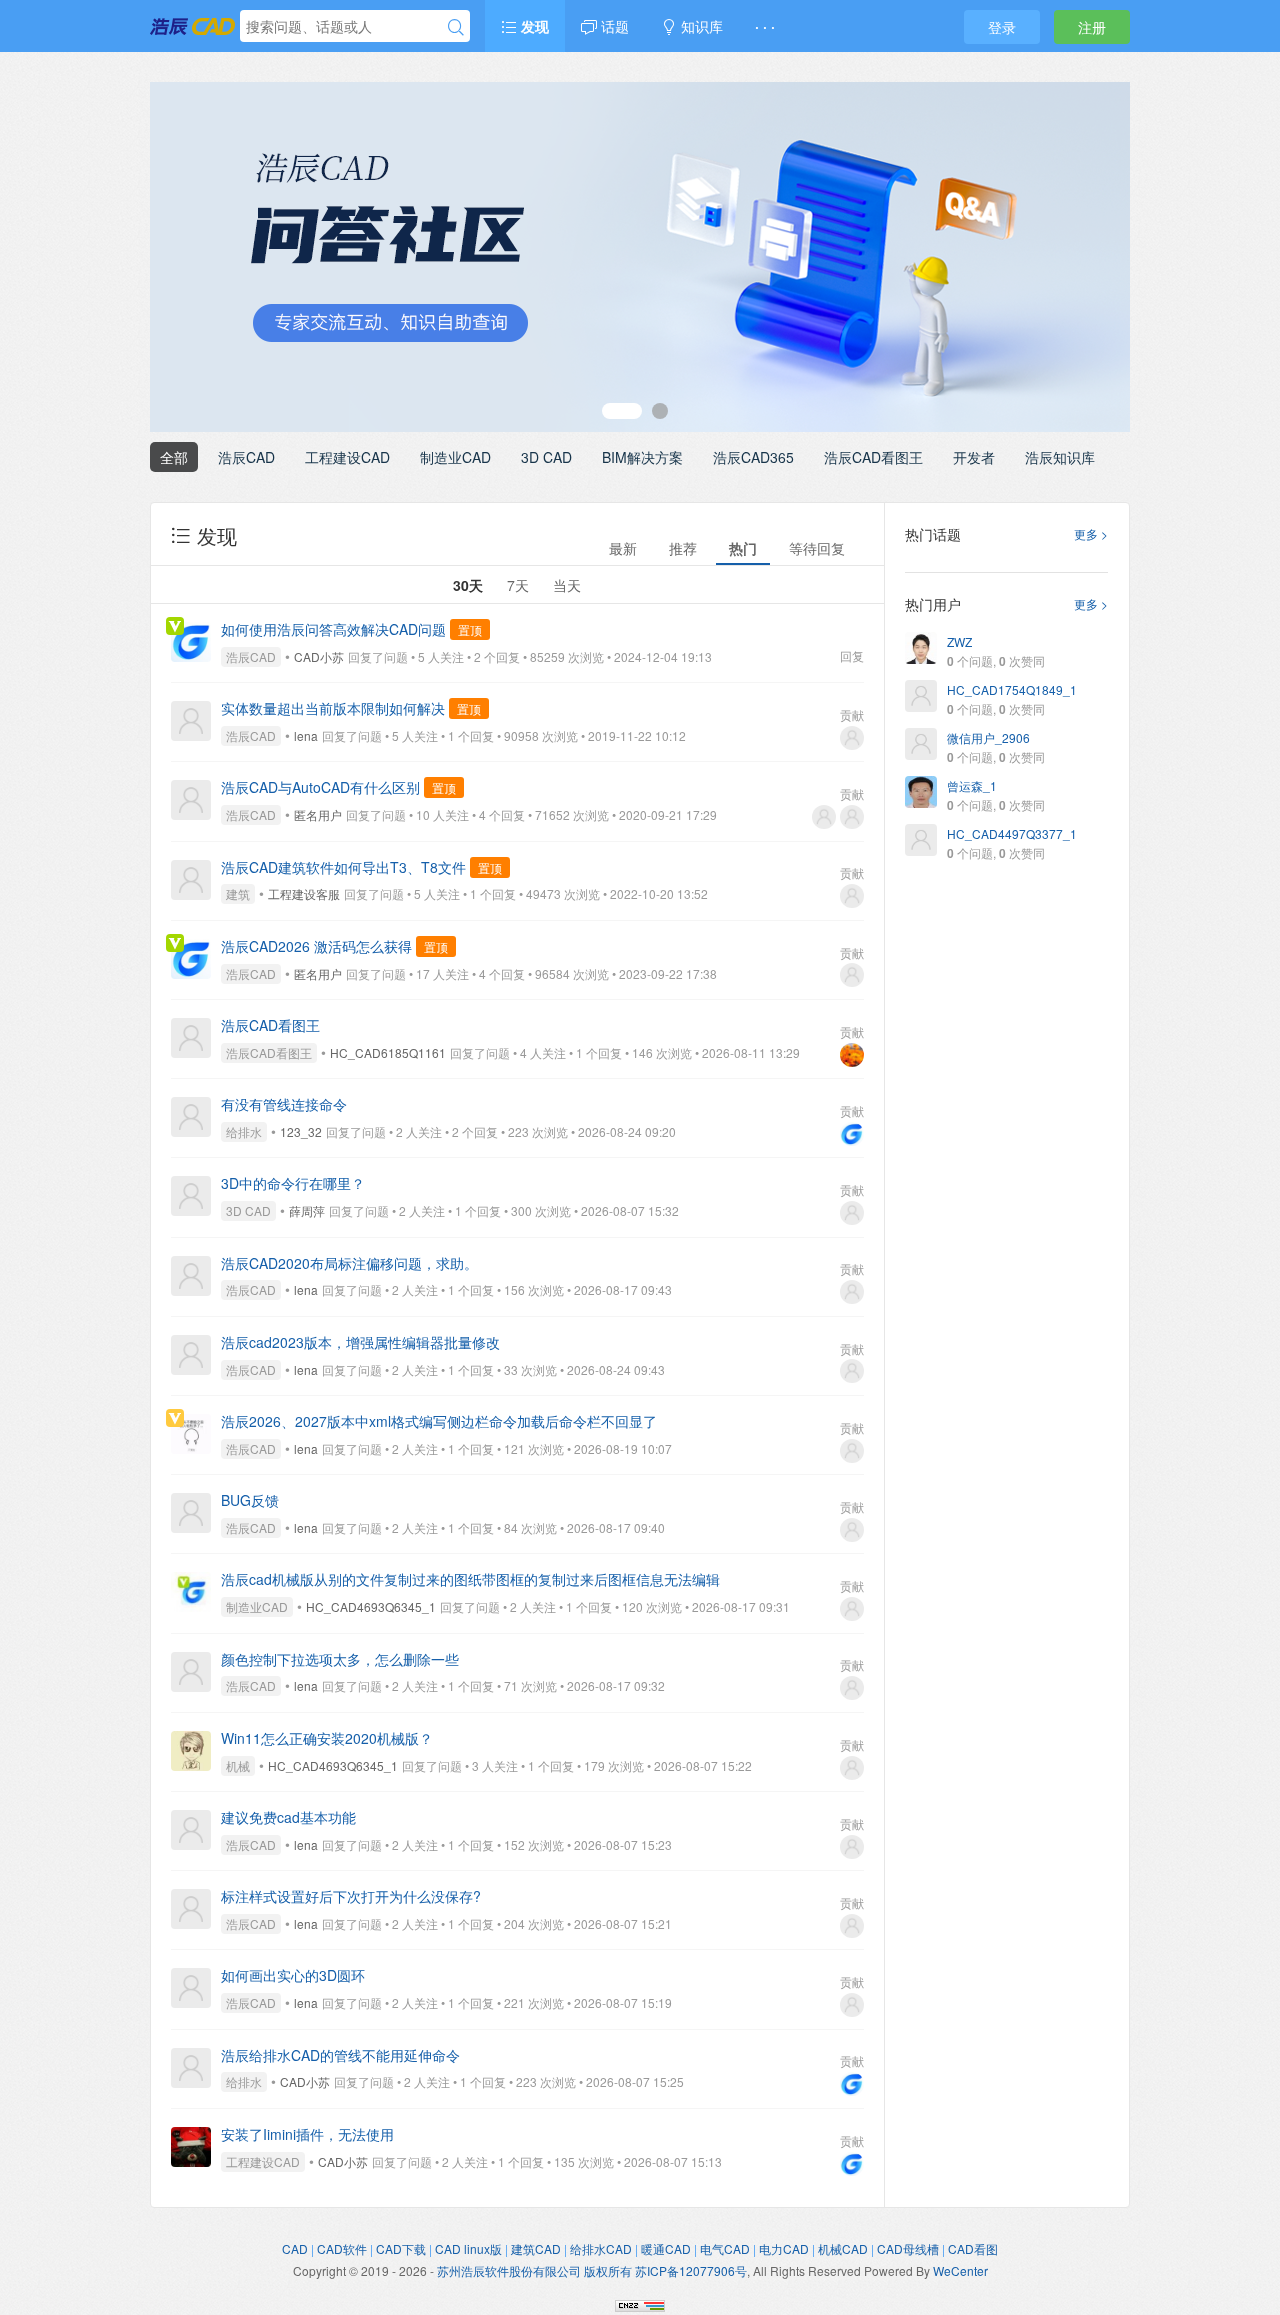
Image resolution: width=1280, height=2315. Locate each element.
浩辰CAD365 (753, 457)
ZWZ (959, 641)
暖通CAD (666, 2248)
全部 (174, 457)
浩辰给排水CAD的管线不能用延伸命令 (340, 2055)
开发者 (974, 457)
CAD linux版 (468, 2248)
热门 (743, 548)
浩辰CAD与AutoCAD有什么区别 (320, 787)
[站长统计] (640, 2304)
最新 (623, 548)
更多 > (1091, 533)
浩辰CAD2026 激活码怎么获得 (316, 946)
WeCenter (960, 2270)
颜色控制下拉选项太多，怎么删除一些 (340, 1659)
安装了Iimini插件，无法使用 (307, 2134)
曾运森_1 (972, 785)
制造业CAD (455, 457)
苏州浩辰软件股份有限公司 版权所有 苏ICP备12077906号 (592, 2270)
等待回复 (817, 548)
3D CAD (546, 457)
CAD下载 (401, 2248)
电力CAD (784, 2248)
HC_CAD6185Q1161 (388, 1052)
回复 (852, 655)
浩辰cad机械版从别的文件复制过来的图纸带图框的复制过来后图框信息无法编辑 (470, 1579)
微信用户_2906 (988, 737)
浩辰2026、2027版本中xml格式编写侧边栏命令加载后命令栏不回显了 (439, 1421)
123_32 (301, 1131)
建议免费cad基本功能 (288, 1817)
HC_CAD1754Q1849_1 (1012, 689)
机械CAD (843, 2248)
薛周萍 (307, 1210)
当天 (567, 585)
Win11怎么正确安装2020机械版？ (327, 1738)
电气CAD (725, 2248)
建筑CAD (536, 2248)
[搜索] (456, 27)
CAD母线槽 (908, 2248)
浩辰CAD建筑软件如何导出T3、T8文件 (343, 867)
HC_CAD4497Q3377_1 (1012, 833)
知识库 (700, 26)
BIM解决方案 (642, 457)
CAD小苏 (319, 656)
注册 (1092, 27)
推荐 (683, 548)
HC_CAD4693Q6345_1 (371, 1606)
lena (306, 735)
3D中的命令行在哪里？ (293, 1183)
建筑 (238, 893)
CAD (295, 2248)
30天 (468, 585)
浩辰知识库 (1060, 457)
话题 (613, 26)
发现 (533, 26)
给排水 (244, 1131)
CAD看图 (973, 2248)
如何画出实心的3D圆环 (293, 1975)
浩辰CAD (246, 457)
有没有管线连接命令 (284, 1104)
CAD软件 (342, 2248)
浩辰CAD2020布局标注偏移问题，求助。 (349, 1263)
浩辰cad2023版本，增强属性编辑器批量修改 (360, 1342)
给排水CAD (601, 2248)
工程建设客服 (304, 893)
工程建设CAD (347, 457)
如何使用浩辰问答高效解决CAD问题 (333, 629)
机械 (238, 1765)
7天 (518, 585)
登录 (1002, 27)
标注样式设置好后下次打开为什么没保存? (351, 1896)
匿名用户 (318, 814)
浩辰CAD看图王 (873, 457)
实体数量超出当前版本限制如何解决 (333, 708)
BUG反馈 (250, 1500)
